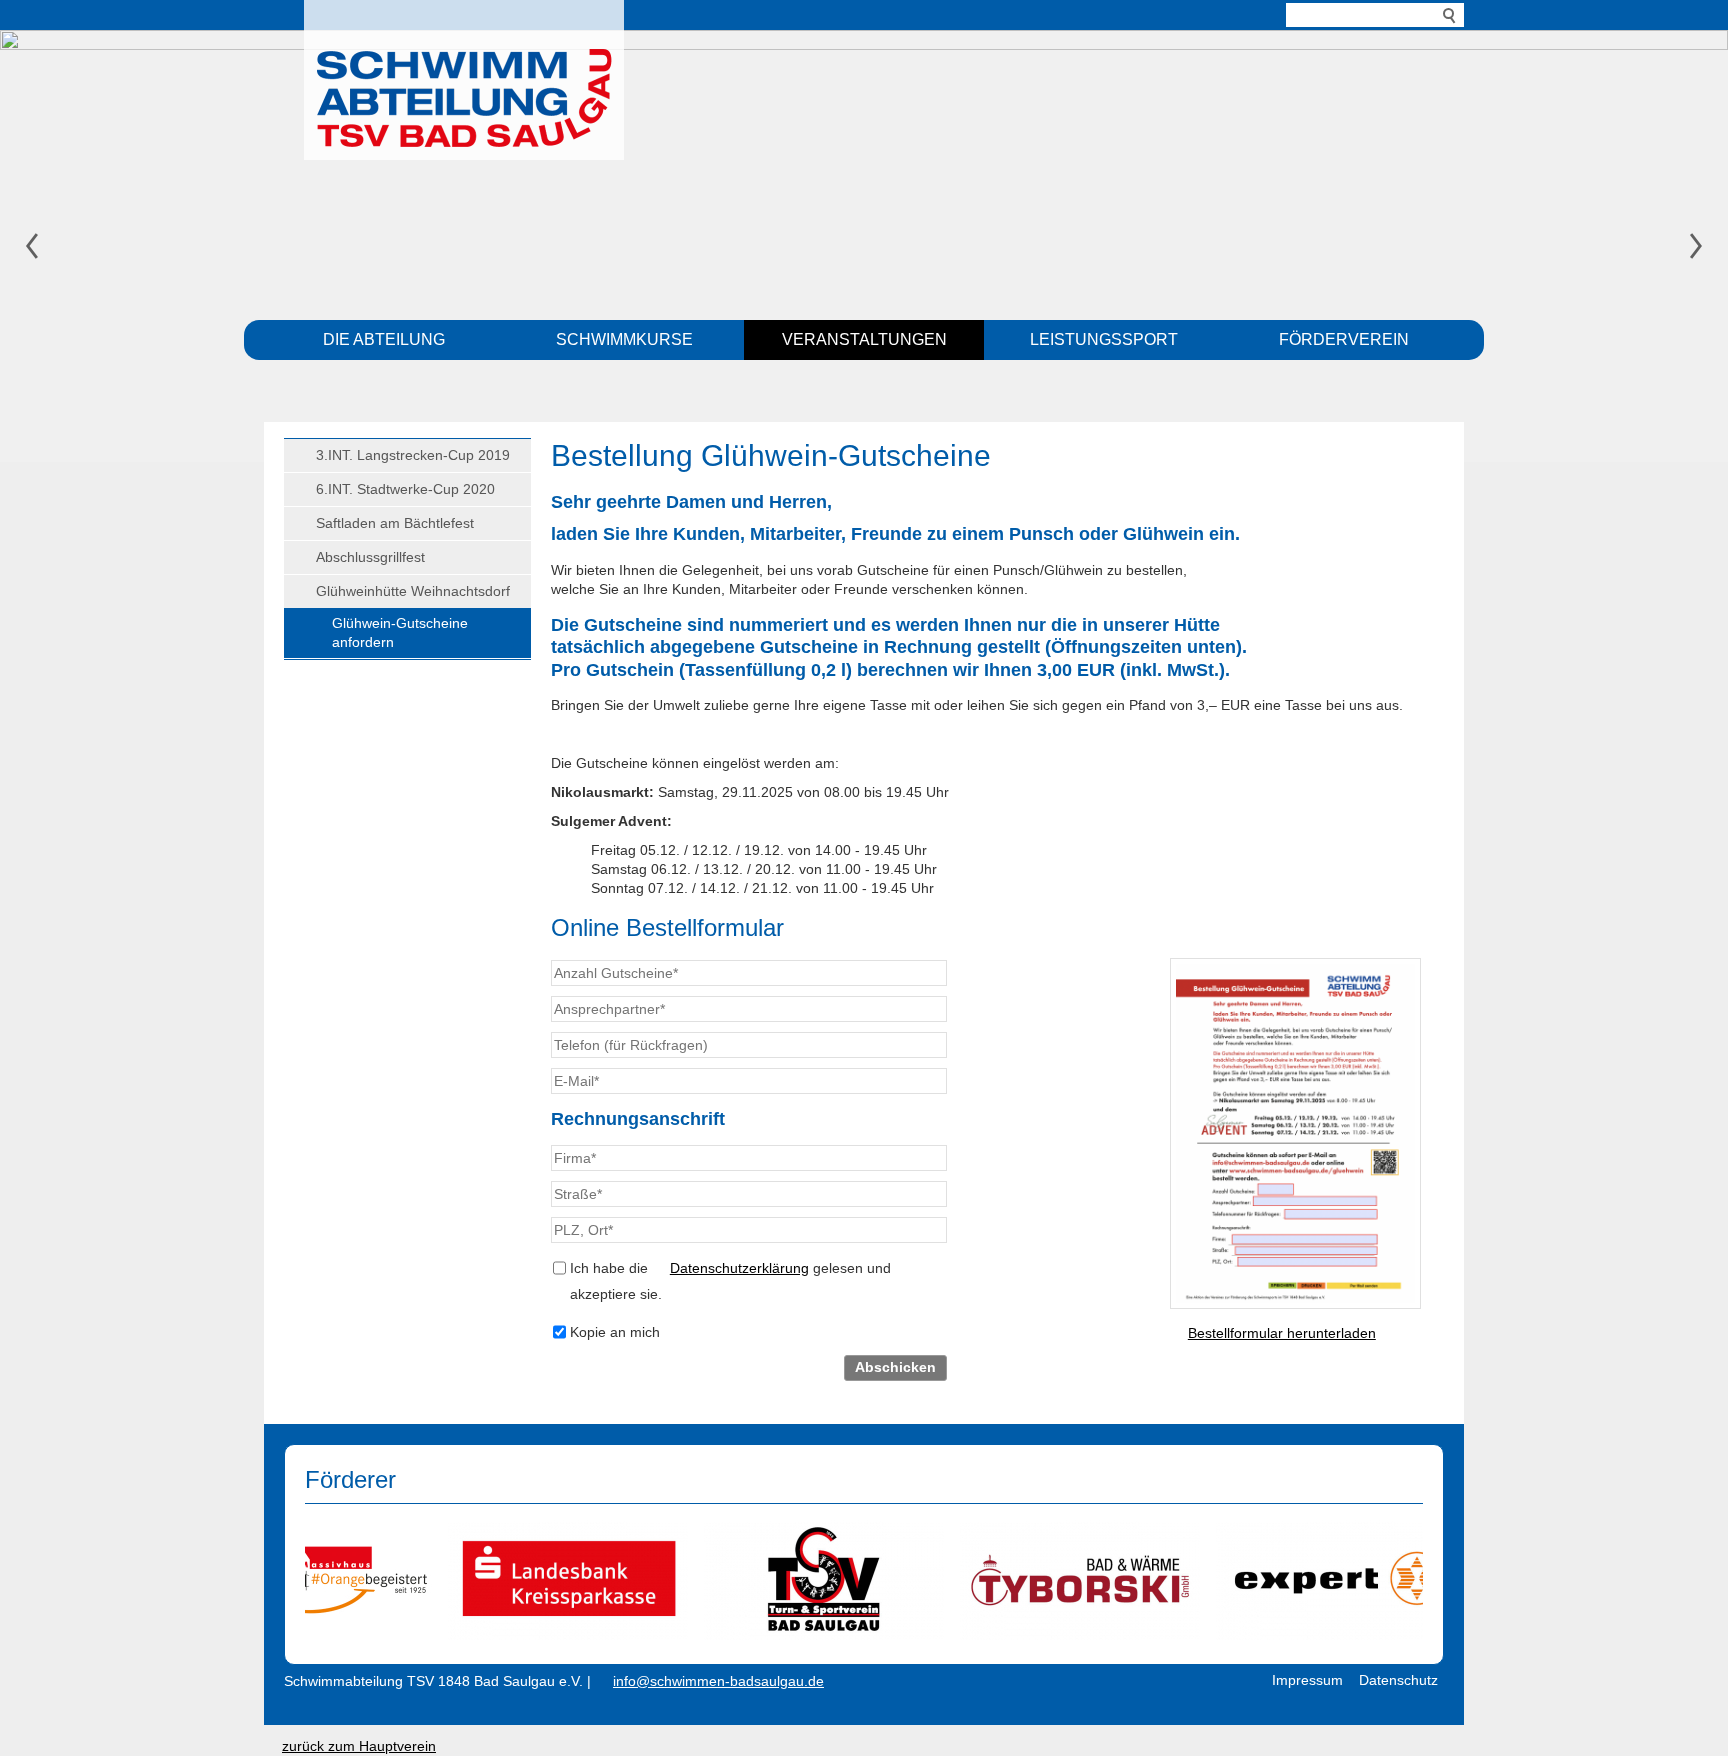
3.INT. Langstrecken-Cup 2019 (413, 455)
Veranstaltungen (864, 339)
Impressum (1307, 1680)
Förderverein (1344, 339)
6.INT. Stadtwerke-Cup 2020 (405, 489)
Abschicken (895, 1367)
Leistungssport (1104, 339)
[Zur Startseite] (464, 75)
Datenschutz (1398, 1680)
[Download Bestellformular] (1295, 1133)
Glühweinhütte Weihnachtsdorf (413, 591)
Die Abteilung (384, 339)
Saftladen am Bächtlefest (395, 523)
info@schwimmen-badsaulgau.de (718, 1681)
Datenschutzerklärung (739, 1268)
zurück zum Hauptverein (359, 1746)
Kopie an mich (615, 1332)
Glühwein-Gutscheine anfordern (400, 632)
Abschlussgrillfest (370, 557)
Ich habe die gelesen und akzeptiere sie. (730, 1281)
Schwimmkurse (624, 339)
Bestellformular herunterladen (1282, 1333)
